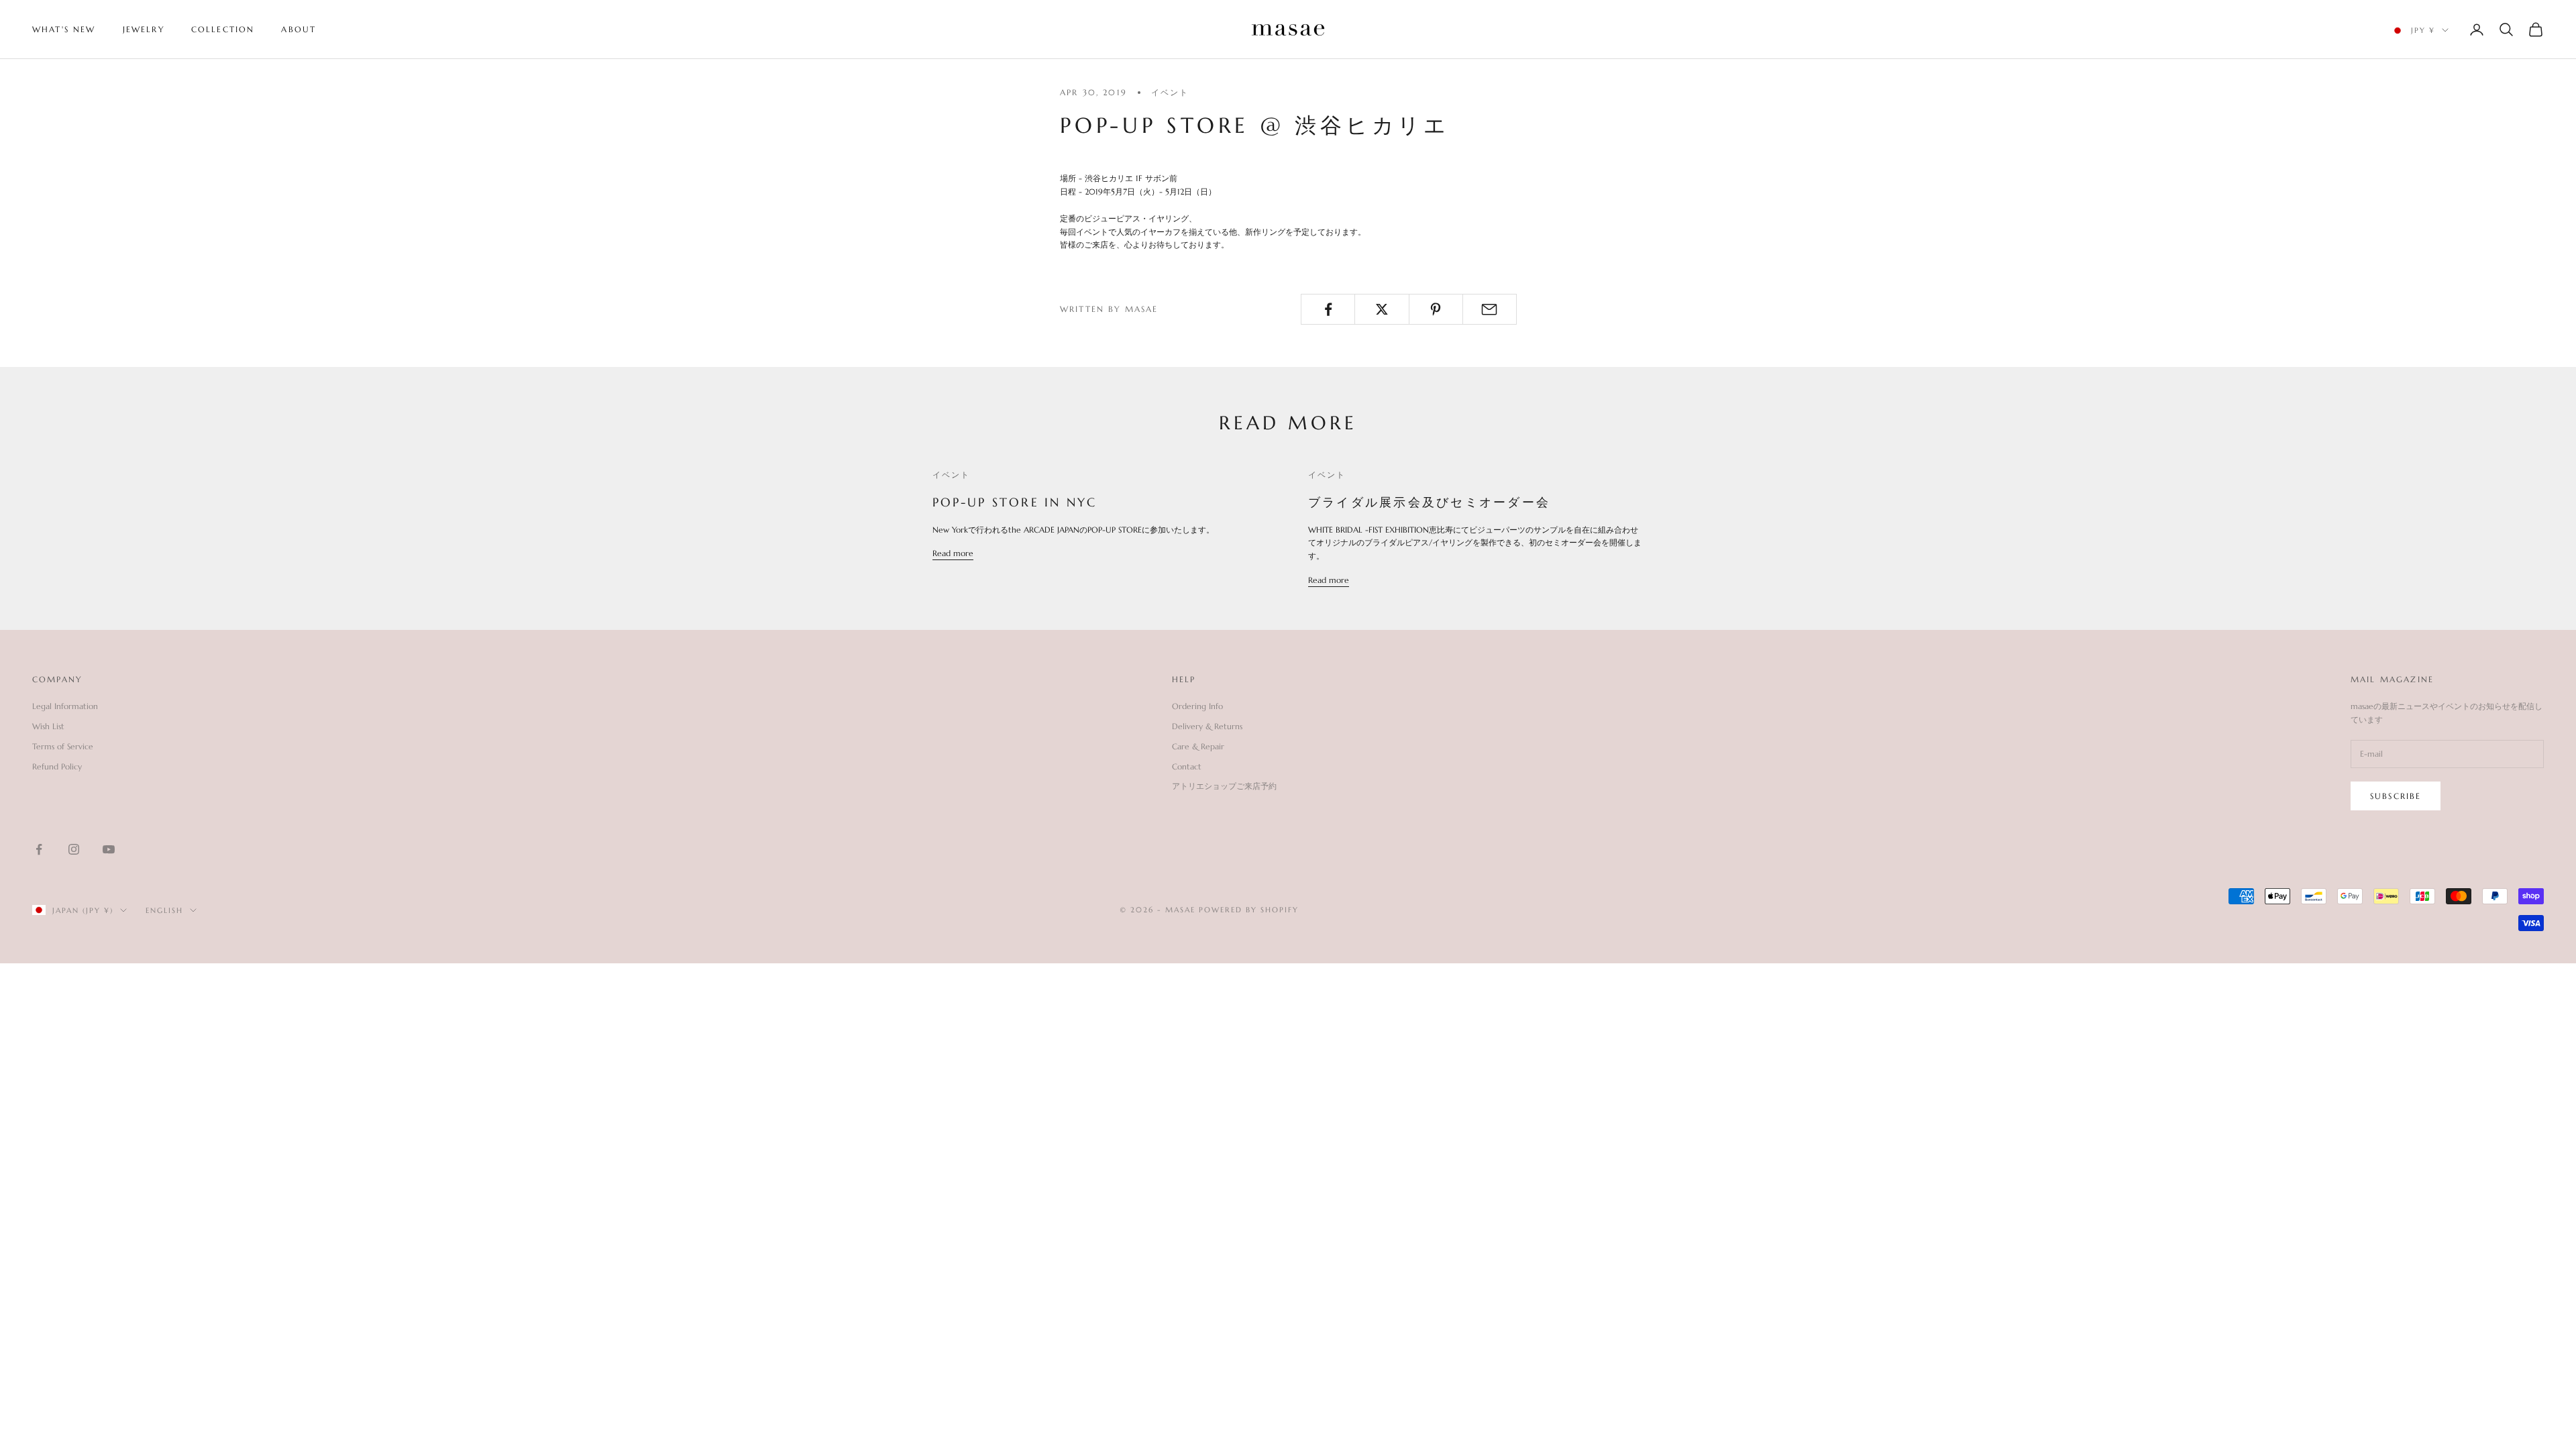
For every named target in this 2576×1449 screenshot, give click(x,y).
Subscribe (2396, 796)
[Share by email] (1490, 309)
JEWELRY (144, 29)
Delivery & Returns (1207, 726)
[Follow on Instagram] (74, 849)
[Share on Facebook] (1328, 309)
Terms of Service (63, 746)
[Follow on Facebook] (39, 849)
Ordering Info (1197, 706)
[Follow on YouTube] (109, 849)
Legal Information (65, 706)
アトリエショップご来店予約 (1224, 786)
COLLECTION (223, 29)
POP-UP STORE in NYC (1015, 502)
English (164, 910)
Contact (1187, 766)
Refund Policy (57, 766)
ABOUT (299, 29)
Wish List (48, 726)
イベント (1170, 92)
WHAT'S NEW (64, 29)
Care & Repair (1198, 746)
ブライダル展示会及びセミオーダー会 (1429, 502)
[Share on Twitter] (1382, 309)
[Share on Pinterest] (1436, 309)
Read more (953, 553)
